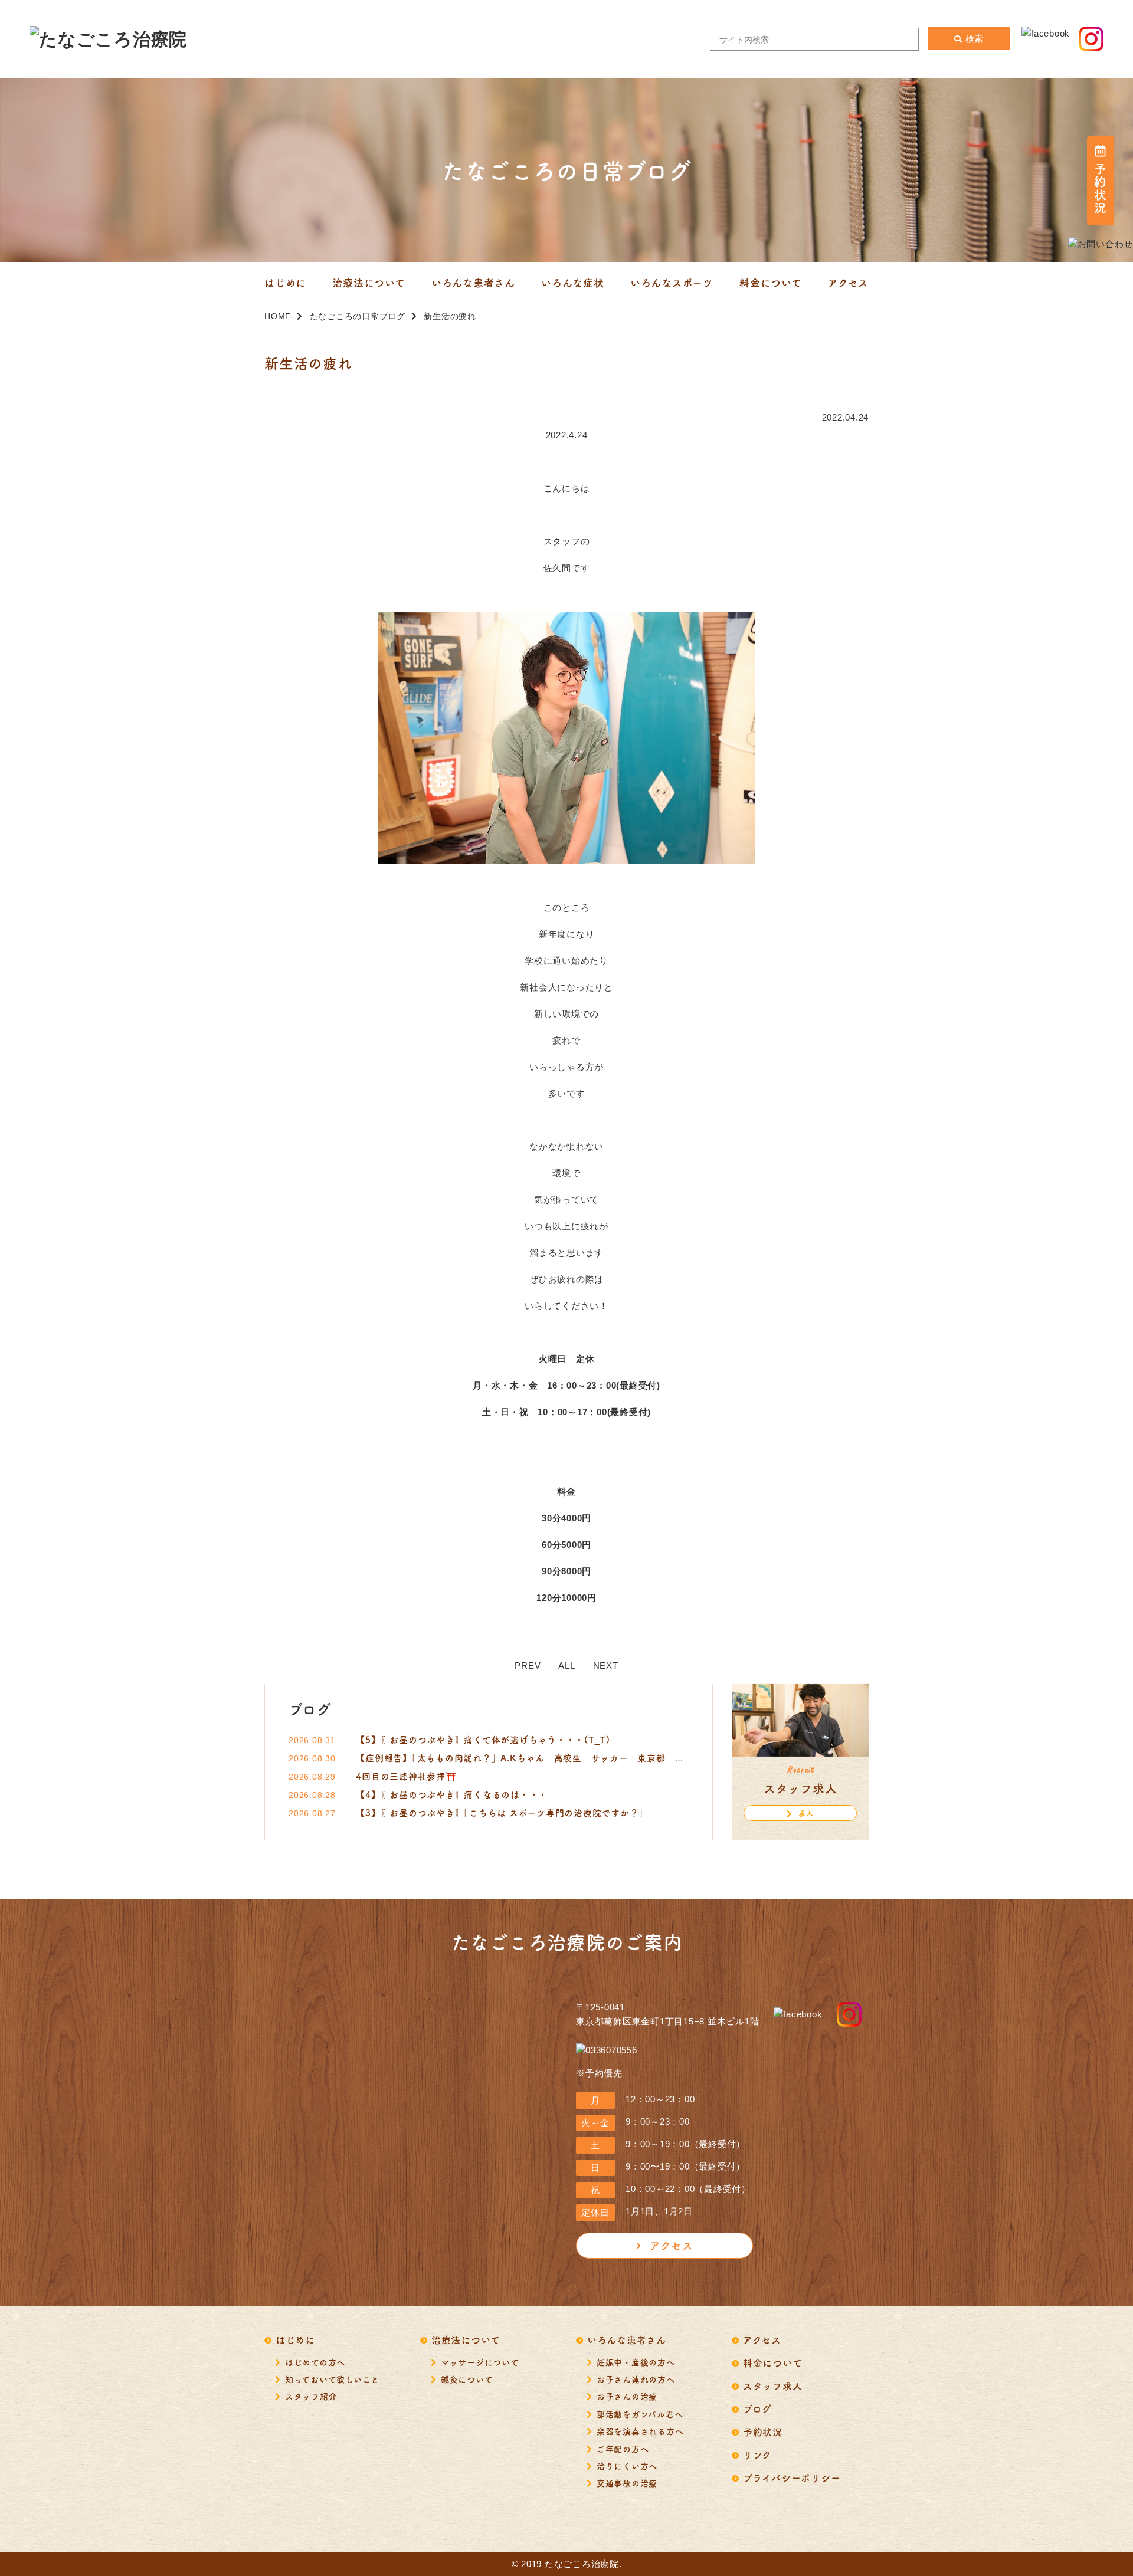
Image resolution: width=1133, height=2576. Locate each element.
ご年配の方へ (623, 2449)
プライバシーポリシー (792, 2477)
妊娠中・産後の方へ (636, 2362)
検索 (974, 39)
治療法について (466, 2339)
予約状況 (763, 2431)
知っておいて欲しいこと (332, 2379)
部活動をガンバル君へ (640, 2414)
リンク (757, 2454)
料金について (773, 2362)
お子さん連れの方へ (636, 2379)
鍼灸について (467, 2379)
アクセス (671, 2245)
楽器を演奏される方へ (640, 2431)
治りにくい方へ (627, 2466)
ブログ (757, 2408)
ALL (566, 1666)
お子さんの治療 (627, 2396)
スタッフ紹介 (311, 2396)
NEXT (606, 1666)
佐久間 (557, 568)
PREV (528, 1666)
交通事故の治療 (627, 2483)
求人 (806, 1813)
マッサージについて (480, 2362)
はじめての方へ (315, 2362)
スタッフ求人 (773, 2385)
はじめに (295, 2339)
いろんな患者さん (627, 2339)
